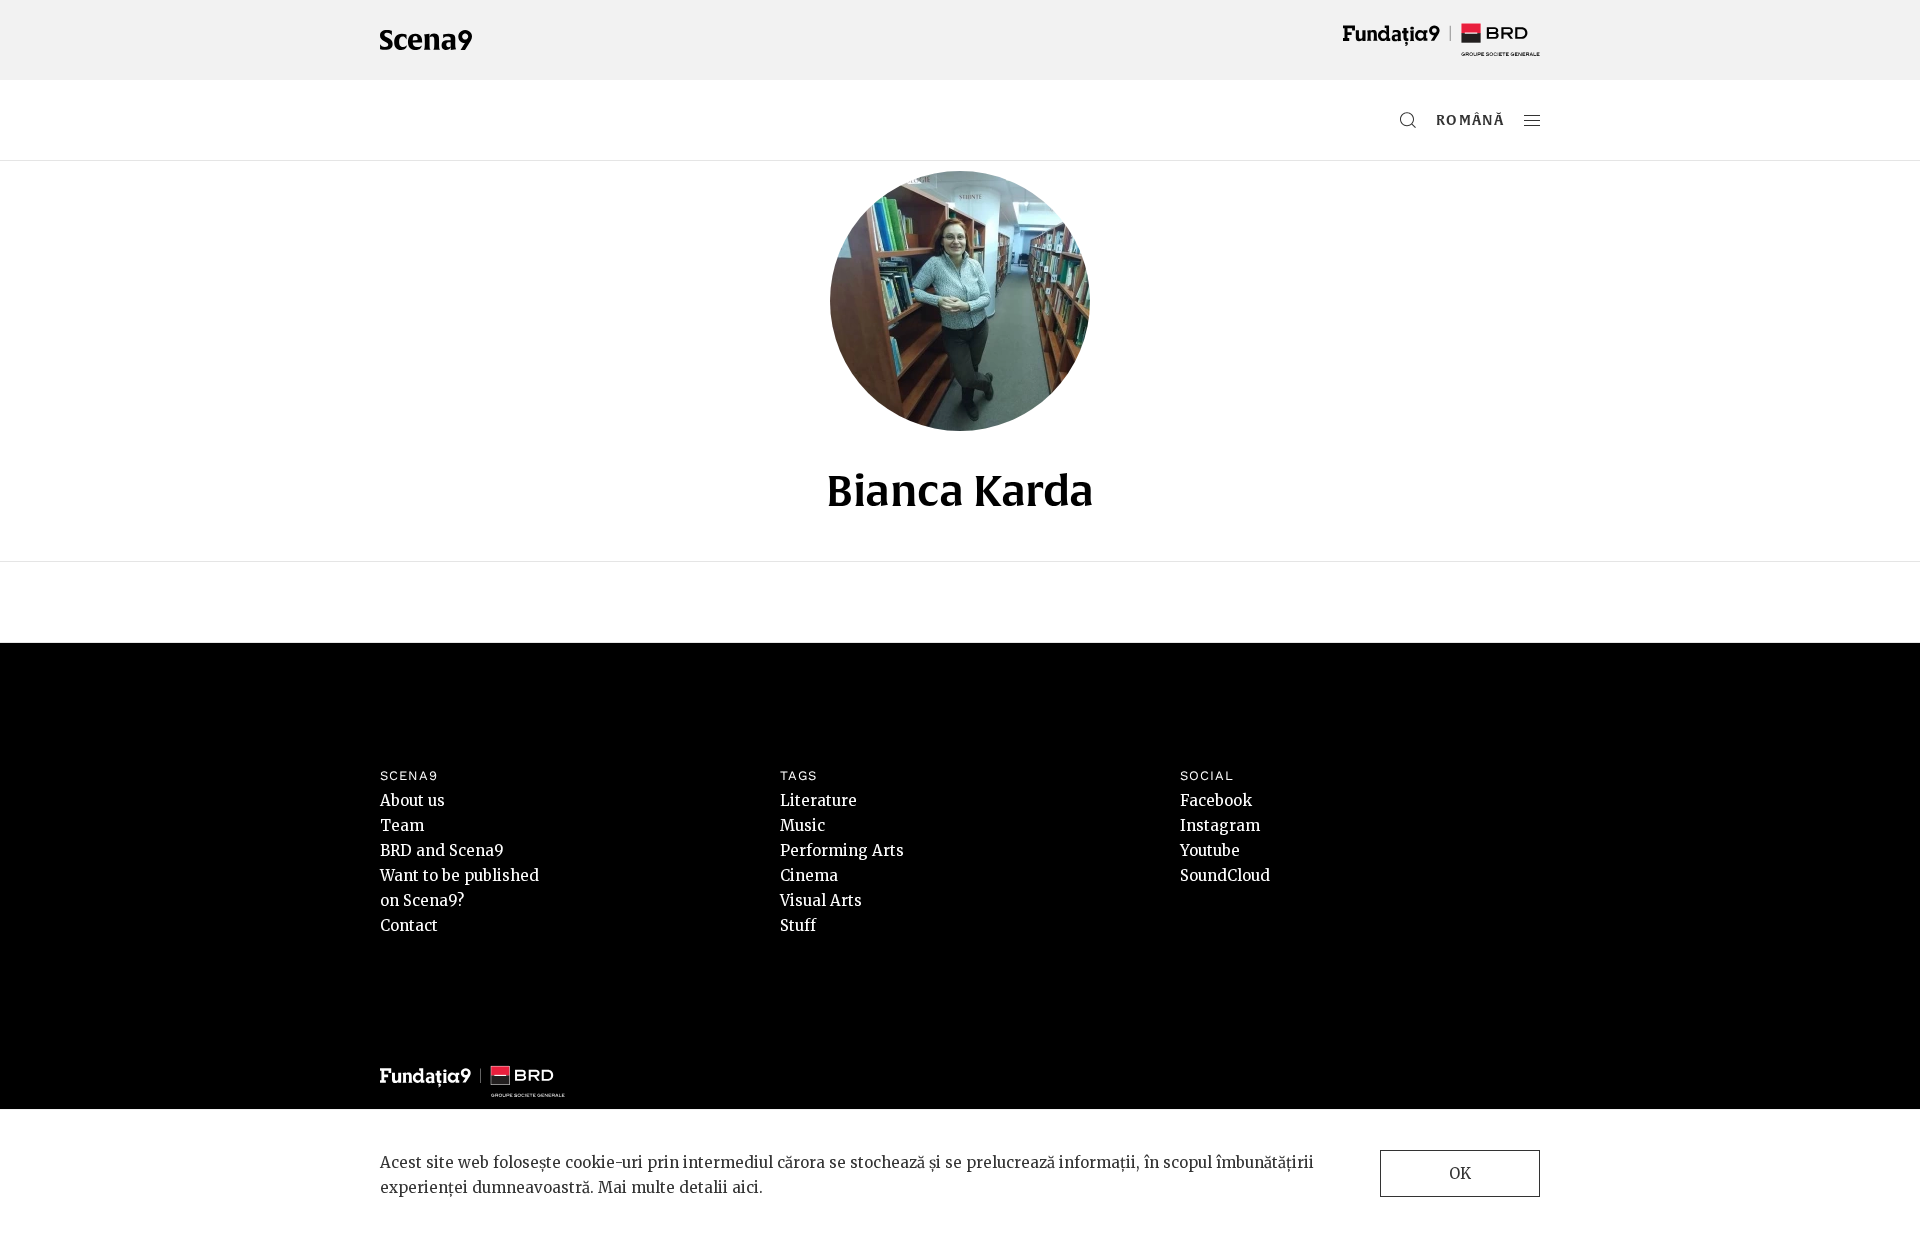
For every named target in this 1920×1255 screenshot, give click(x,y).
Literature (818, 800)
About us (412, 800)
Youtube (1210, 850)
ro (1447, 120)
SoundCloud (1225, 875)
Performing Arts (842, 850)
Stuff (798, 925)
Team (402, 825)
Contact (409, 925)
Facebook (1216, 800)
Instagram (1220, 825)
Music (802, 825)
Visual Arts (821, 900)
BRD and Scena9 (442, 850)
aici (745, 1187)
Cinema (809, 875)
